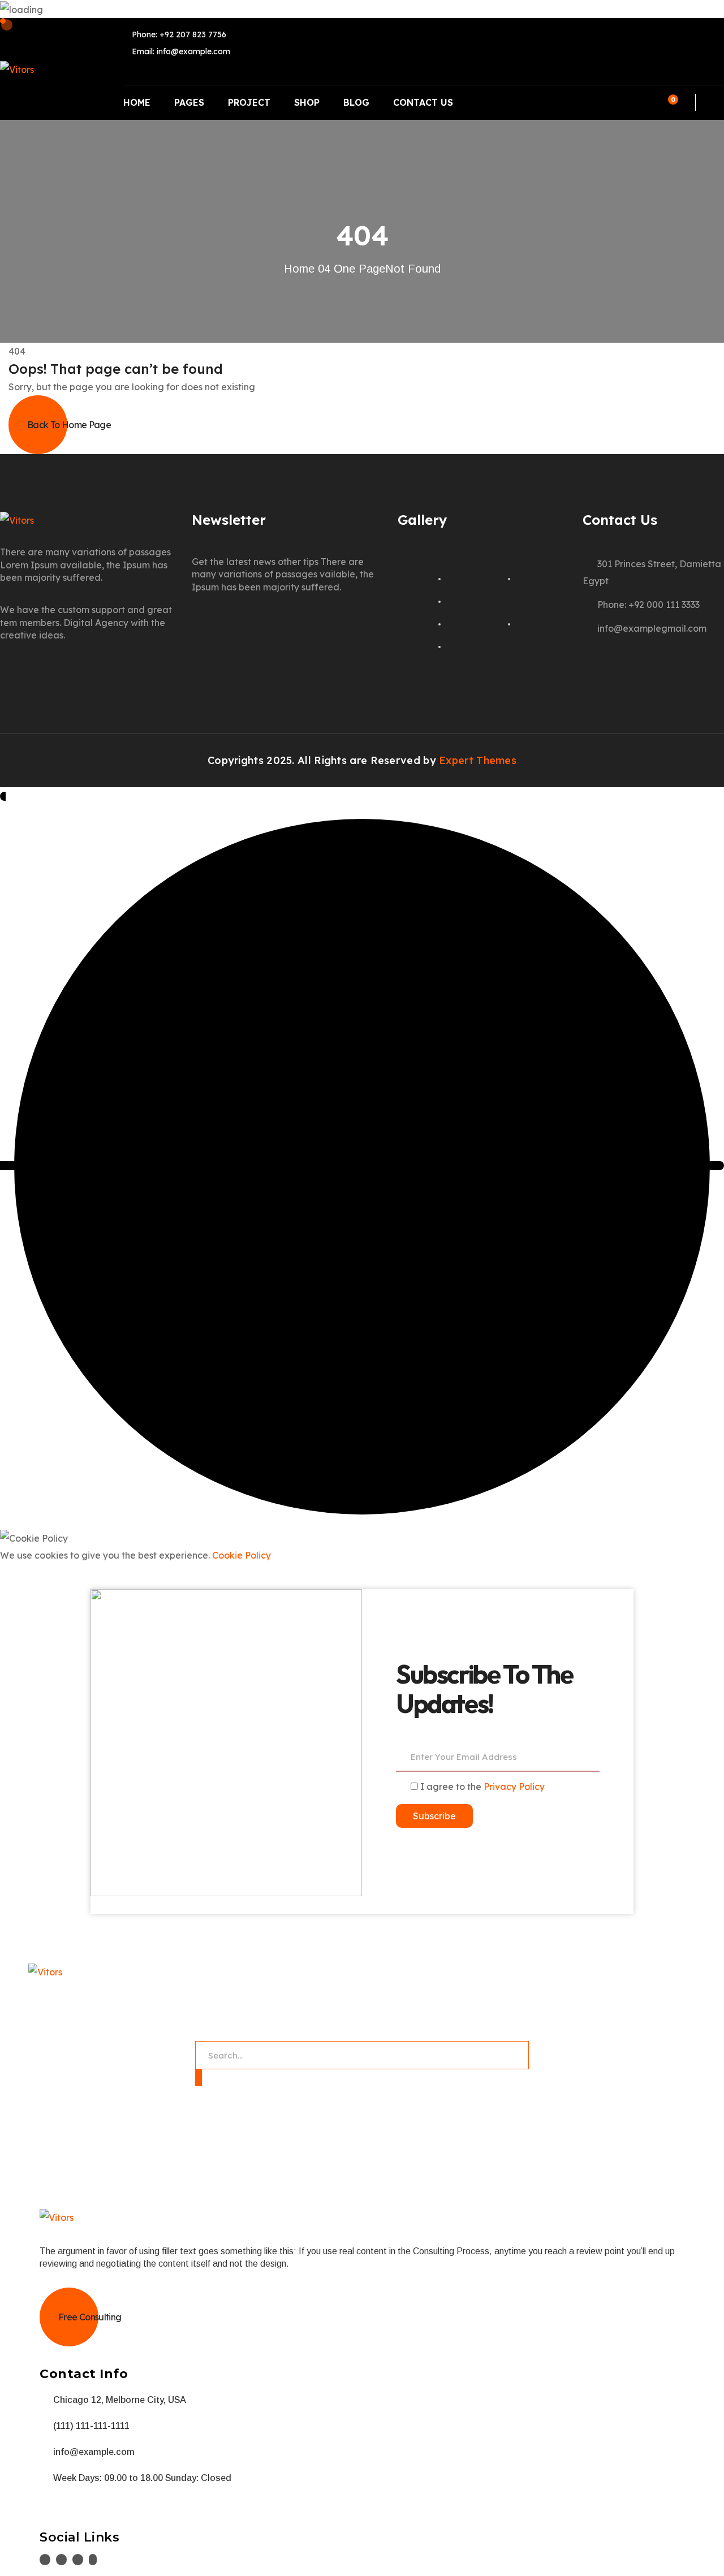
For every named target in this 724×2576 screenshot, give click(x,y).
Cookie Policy (242, 1555)
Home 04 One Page (335, 269)
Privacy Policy (514, 1787)
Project (249, 102)
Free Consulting (90, 2317)
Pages (189, 102)
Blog (356, 102)
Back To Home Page (69, 425)
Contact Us (423, 102)
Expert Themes (478, 760)
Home (137, 102)
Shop (307, 102)
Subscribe (434, 1816)
